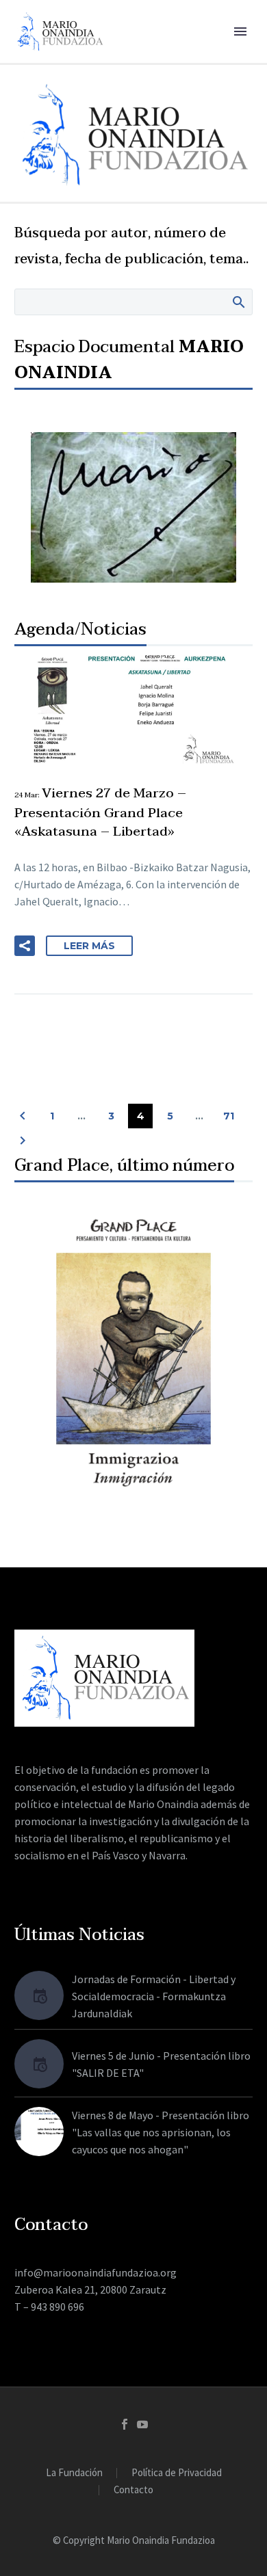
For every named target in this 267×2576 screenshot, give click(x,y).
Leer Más (89, 946)
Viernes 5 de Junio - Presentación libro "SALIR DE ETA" (161, 2064)
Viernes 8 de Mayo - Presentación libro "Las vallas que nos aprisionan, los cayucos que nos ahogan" (161, 2132)
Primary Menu (240, 31)
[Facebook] (125, 2424)
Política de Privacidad (177, 2473)
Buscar (238, 302)
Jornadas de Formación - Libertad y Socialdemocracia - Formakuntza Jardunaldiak (154, 1996)
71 (229, 1116)
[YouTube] (142, 2424)
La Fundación (74, 2473)
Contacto (133, 2490)
